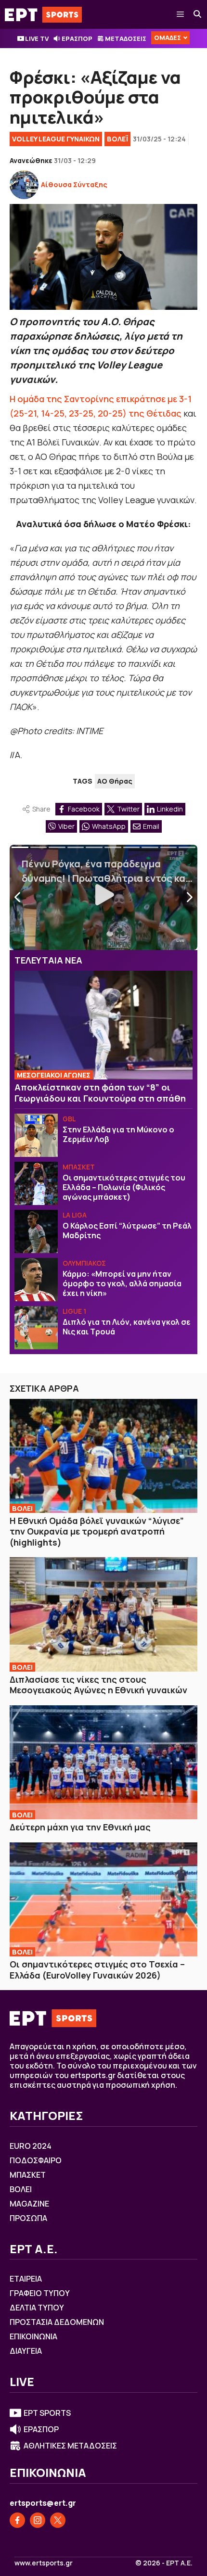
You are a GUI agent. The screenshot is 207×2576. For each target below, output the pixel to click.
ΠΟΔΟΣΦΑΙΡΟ (36, 2160)
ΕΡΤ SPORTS (47, 2413)
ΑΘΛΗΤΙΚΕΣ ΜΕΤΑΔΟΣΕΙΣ (70, 2446)
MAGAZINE (29, 2204)
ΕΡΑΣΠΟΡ (77, 38)
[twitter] (58, 2520)
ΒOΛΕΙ (22, 1508)
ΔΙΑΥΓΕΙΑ (26, 2351)
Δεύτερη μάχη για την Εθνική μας (80, 1827)
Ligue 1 (74, 1311)
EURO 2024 (31, 2146)
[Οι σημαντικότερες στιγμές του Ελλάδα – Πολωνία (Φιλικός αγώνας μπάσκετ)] (36, 1183)
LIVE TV (37, 38)
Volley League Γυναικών (56, 139)
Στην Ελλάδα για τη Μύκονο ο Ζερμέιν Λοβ (118, 1134)
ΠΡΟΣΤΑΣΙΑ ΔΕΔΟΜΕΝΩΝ (57, 2322)
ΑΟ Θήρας (115, 781)
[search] (198, 14)
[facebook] (17, 2520)
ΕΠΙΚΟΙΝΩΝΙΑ (33, 2336)
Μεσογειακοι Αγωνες (54, 1075)
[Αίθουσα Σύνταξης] (24, 185)
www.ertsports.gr (44, 2563)
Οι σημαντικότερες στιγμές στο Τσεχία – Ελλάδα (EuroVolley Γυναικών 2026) (97, 1970)
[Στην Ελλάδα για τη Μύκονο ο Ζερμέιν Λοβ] (36, 1135)
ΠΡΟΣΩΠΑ (28, 2218)
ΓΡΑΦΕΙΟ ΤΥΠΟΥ (40, 2293)
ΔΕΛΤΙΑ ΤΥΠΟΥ (37, 2308)
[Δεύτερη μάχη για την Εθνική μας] (103, 1762)
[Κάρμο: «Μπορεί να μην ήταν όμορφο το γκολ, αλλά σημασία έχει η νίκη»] (36, 1280)
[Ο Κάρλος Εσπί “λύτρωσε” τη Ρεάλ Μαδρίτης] (36, 1231)
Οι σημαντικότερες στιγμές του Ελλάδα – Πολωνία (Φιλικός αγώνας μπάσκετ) (124, 1187)
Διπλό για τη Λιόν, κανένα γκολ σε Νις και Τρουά (127, 1327)
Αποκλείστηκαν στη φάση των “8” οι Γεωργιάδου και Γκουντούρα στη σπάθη (100, 1093)
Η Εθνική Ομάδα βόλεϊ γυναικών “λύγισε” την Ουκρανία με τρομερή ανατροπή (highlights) (97, 1531)
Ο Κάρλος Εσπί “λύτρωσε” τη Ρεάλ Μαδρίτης (127, 1231)
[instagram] (38, 2520)
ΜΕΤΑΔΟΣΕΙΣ (126, 38)
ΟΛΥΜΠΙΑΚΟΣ (84, 1263)
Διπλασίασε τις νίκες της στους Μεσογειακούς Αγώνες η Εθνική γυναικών (98, 1685)
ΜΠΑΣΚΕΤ (79, 1167)
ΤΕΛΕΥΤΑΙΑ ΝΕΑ (48, 960)
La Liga (75, 1215)
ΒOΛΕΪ (117, 139)
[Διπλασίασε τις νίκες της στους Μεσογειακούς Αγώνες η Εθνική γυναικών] (103, 1614)
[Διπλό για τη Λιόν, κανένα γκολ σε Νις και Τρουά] (36, 1328)
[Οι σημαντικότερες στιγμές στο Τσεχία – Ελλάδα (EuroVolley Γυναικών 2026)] (103, 1899)
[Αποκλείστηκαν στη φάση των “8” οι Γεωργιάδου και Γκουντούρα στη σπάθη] (103, 1025)
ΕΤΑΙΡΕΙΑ (26, 2279)
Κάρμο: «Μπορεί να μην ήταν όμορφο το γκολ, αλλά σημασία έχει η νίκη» (122, 1283)
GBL (69, 1119)
